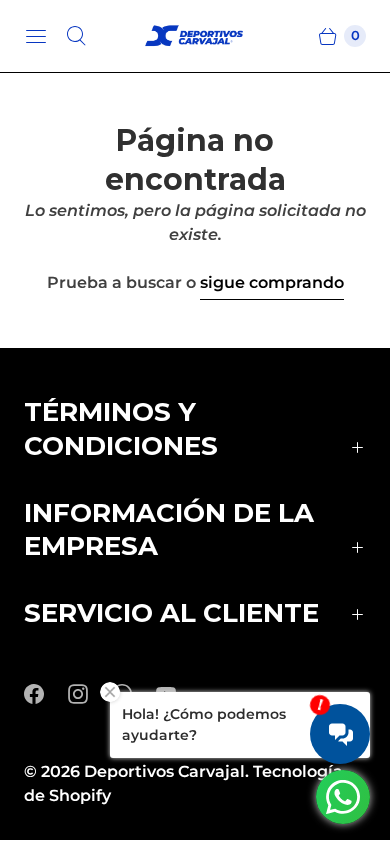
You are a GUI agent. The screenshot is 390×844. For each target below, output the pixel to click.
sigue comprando (272, 282)
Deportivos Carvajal (164, 771)
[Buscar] (76, 36)
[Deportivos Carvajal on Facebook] (46, 694)
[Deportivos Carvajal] (195, 36)
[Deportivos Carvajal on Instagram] (90, 694)
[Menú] (36, 36)
